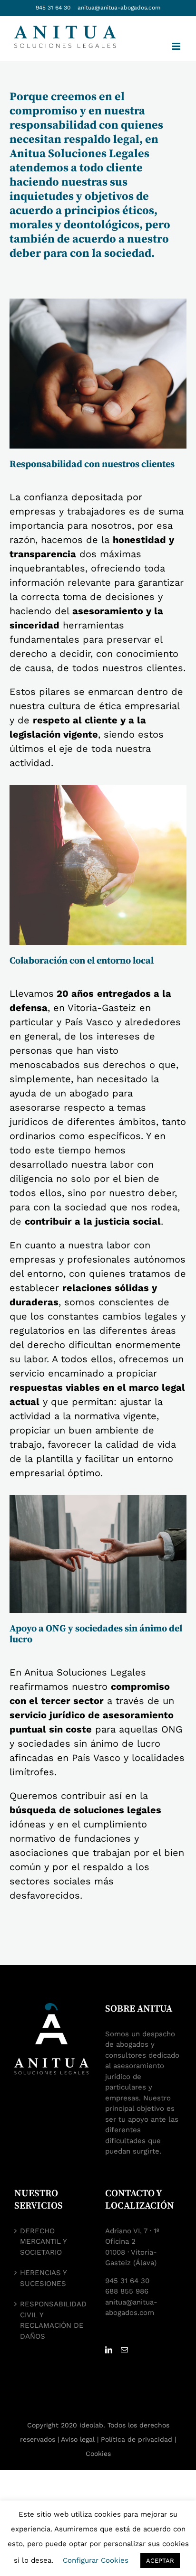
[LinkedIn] (109, 2350)
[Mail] (124, 2350)
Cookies (98, 2454)
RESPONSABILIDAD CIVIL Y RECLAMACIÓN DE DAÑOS (53, 2320)
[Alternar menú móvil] (177, 46)
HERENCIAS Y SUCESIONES (43, 2278)
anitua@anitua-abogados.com (119, 8)
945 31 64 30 (53, 8)
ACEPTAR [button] (160, 2561)
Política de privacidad (137, 2439)
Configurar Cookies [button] (96, 2560)
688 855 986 (127, 2291)
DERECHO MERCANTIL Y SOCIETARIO (43, 2242)
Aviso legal (78, 2439)
